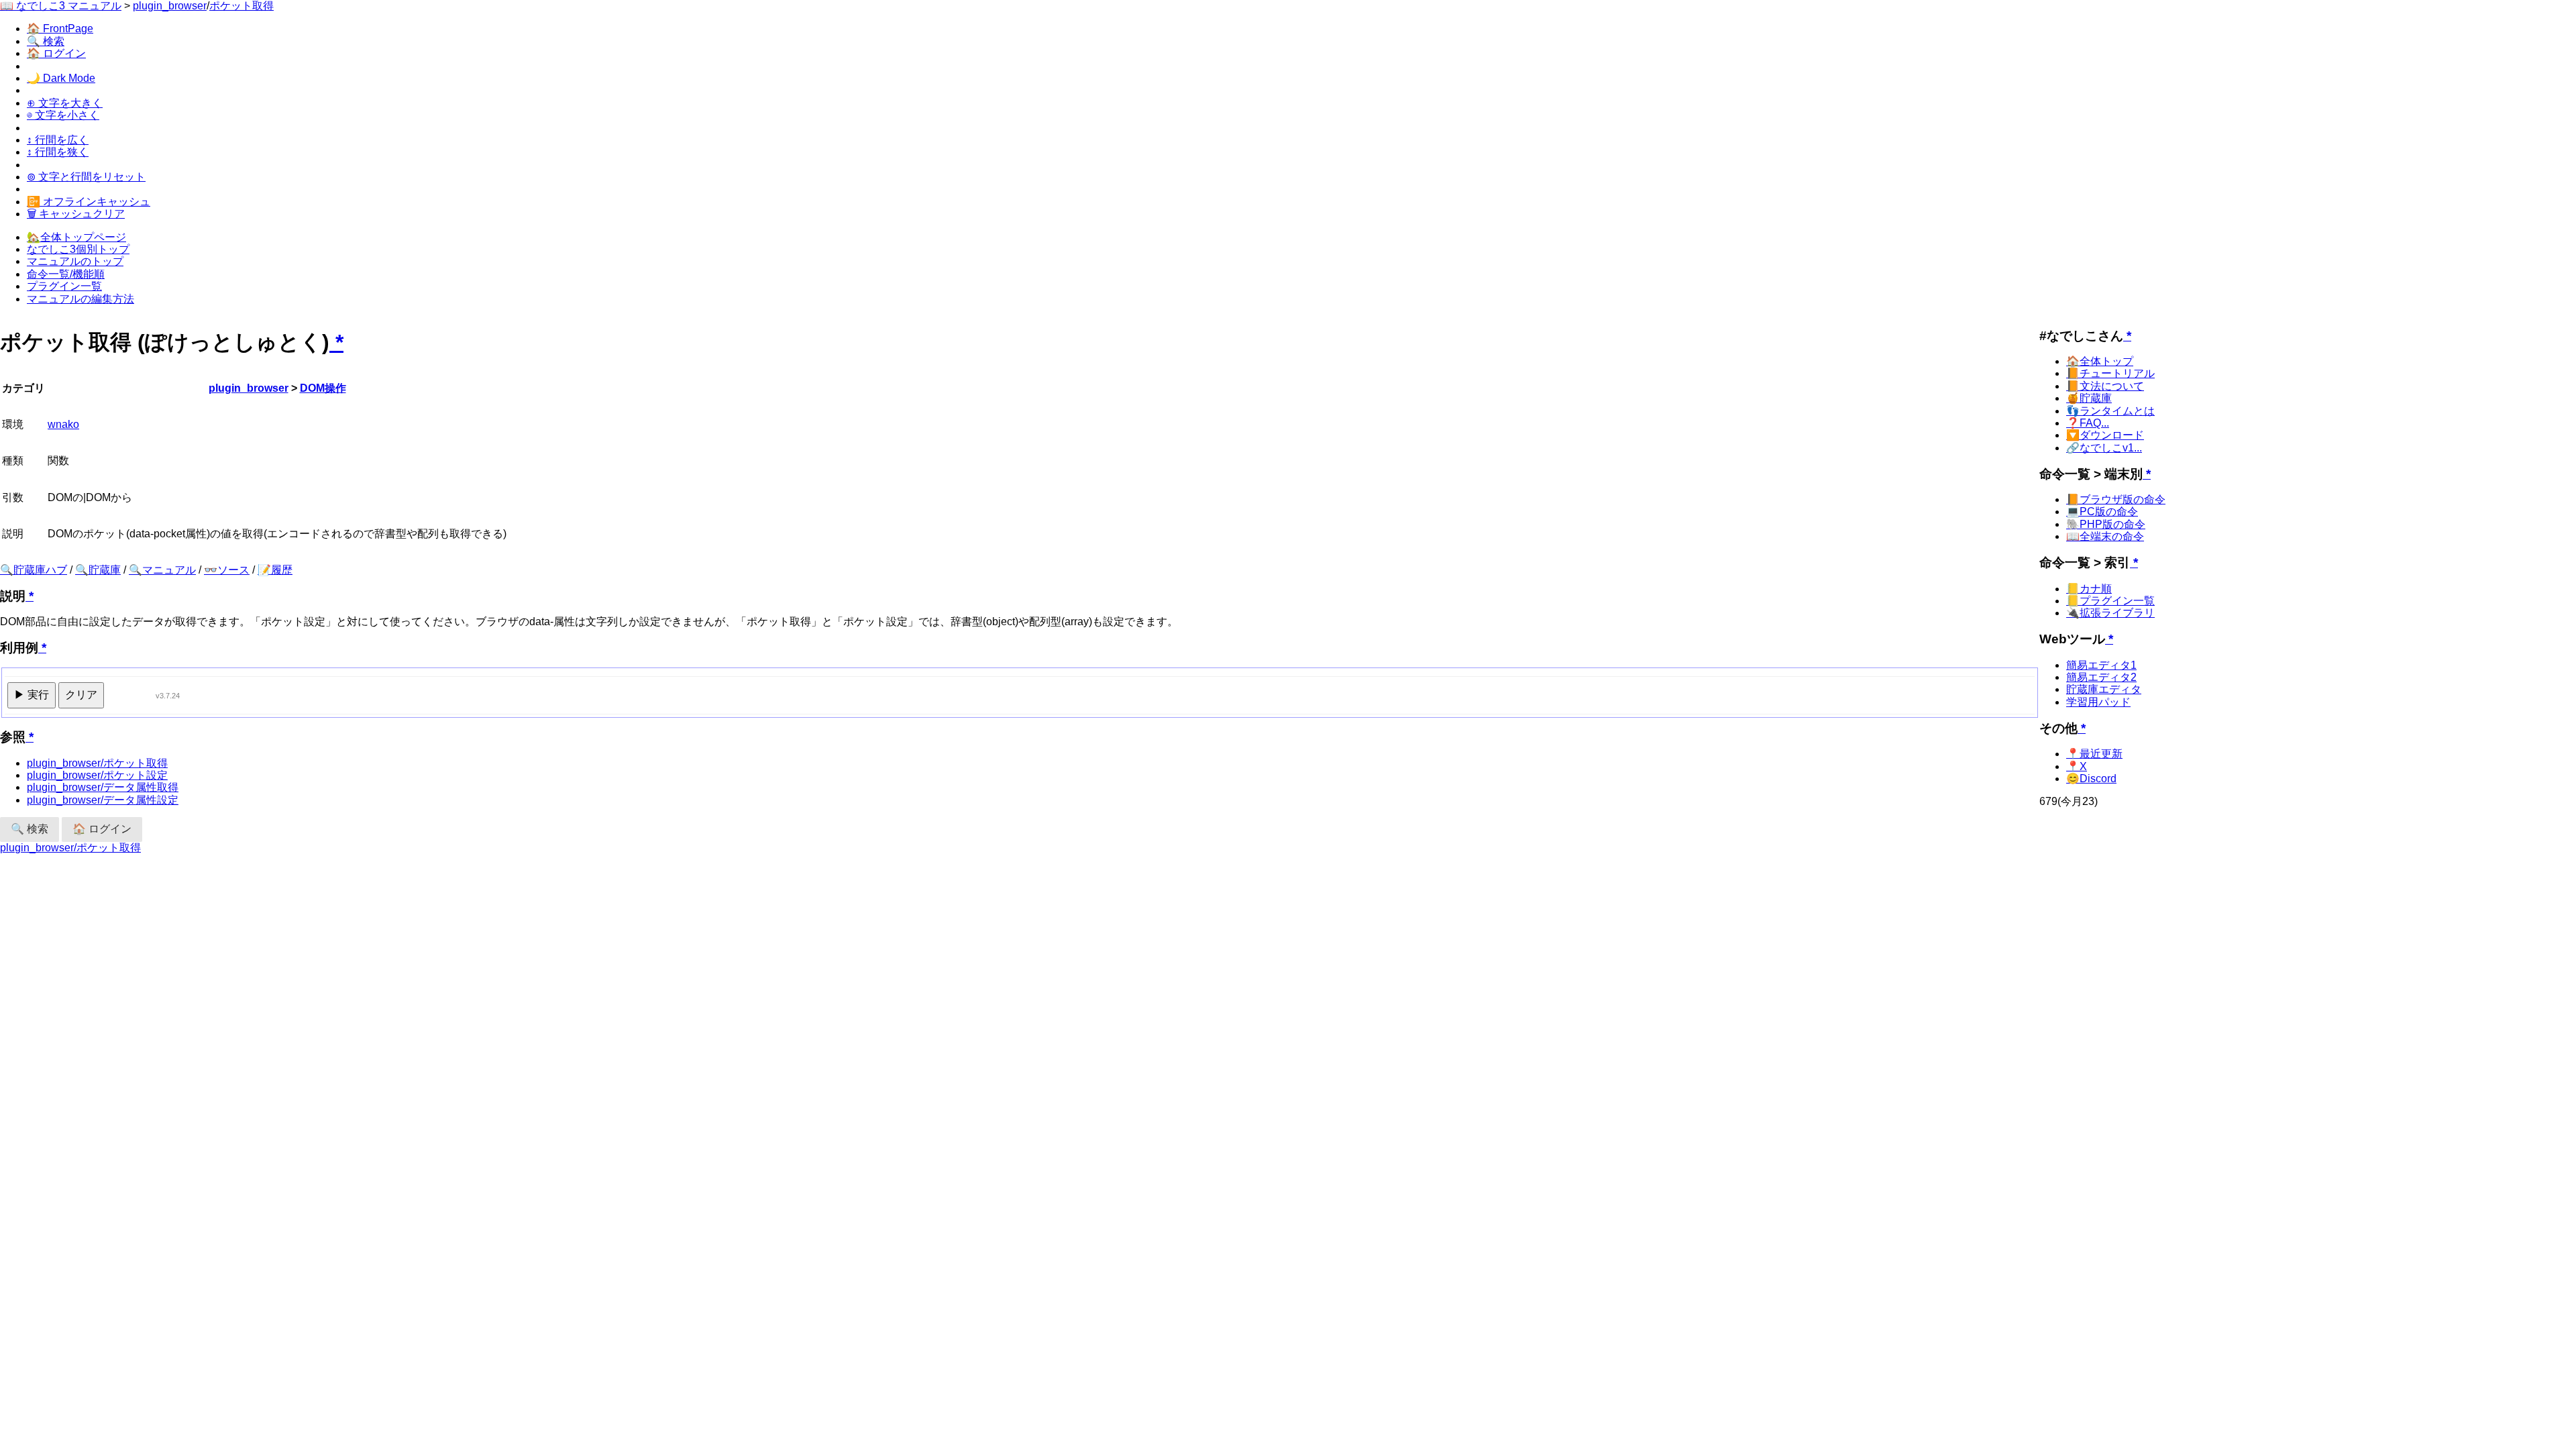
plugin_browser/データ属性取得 (103, 787)
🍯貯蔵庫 (2089, 398)
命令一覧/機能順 (66, 274)
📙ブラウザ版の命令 (2116, 499)
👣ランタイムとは (2110, 411)
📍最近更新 (2094, 754)
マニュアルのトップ (75, 261)
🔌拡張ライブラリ (2110, 613)
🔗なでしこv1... (2104, 448)
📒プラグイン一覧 (2110, 601)
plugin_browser (170, 6)
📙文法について (2105, 386)
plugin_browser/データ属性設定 (103, 800)
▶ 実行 (32, 695)
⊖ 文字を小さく (63, 115)
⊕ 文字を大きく (65, 103)
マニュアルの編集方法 (80, 299)
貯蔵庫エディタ (2104, 689)
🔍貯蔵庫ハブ (34, 570)
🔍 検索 (46, 41)
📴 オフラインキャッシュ (89, 202)
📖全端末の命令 (2105, 536)
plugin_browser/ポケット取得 (97, 763)
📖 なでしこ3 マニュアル (61, 6)
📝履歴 (275, 570)
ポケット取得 (241, 6)
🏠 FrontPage (60, 29)
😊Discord (2091, 779)
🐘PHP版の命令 (2106, 524)
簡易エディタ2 (2101, 677)
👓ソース (227, 570)
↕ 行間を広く (58, 140)
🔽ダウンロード (2105, 435)
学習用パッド (2098, 702)
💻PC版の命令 (2102, 512)
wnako (63, 424)
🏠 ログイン (56, 53)
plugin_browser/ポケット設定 (97, 775)
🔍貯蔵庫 (98, 570)
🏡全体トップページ (76, 237)
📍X (2077, 766)
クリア (81, 695)
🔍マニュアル (162, 570)
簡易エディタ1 (2101, 665)
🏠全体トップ (2100, 361)
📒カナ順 (2089, 589)
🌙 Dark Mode (61, 78)
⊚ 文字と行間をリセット (86, 177)
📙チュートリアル (2110, 373)
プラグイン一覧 (64, 286)
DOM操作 (323, 388)
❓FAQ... (2088, 423)
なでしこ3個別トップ (78, 249)
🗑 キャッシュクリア (76, 214)
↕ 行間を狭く (58, 152)
